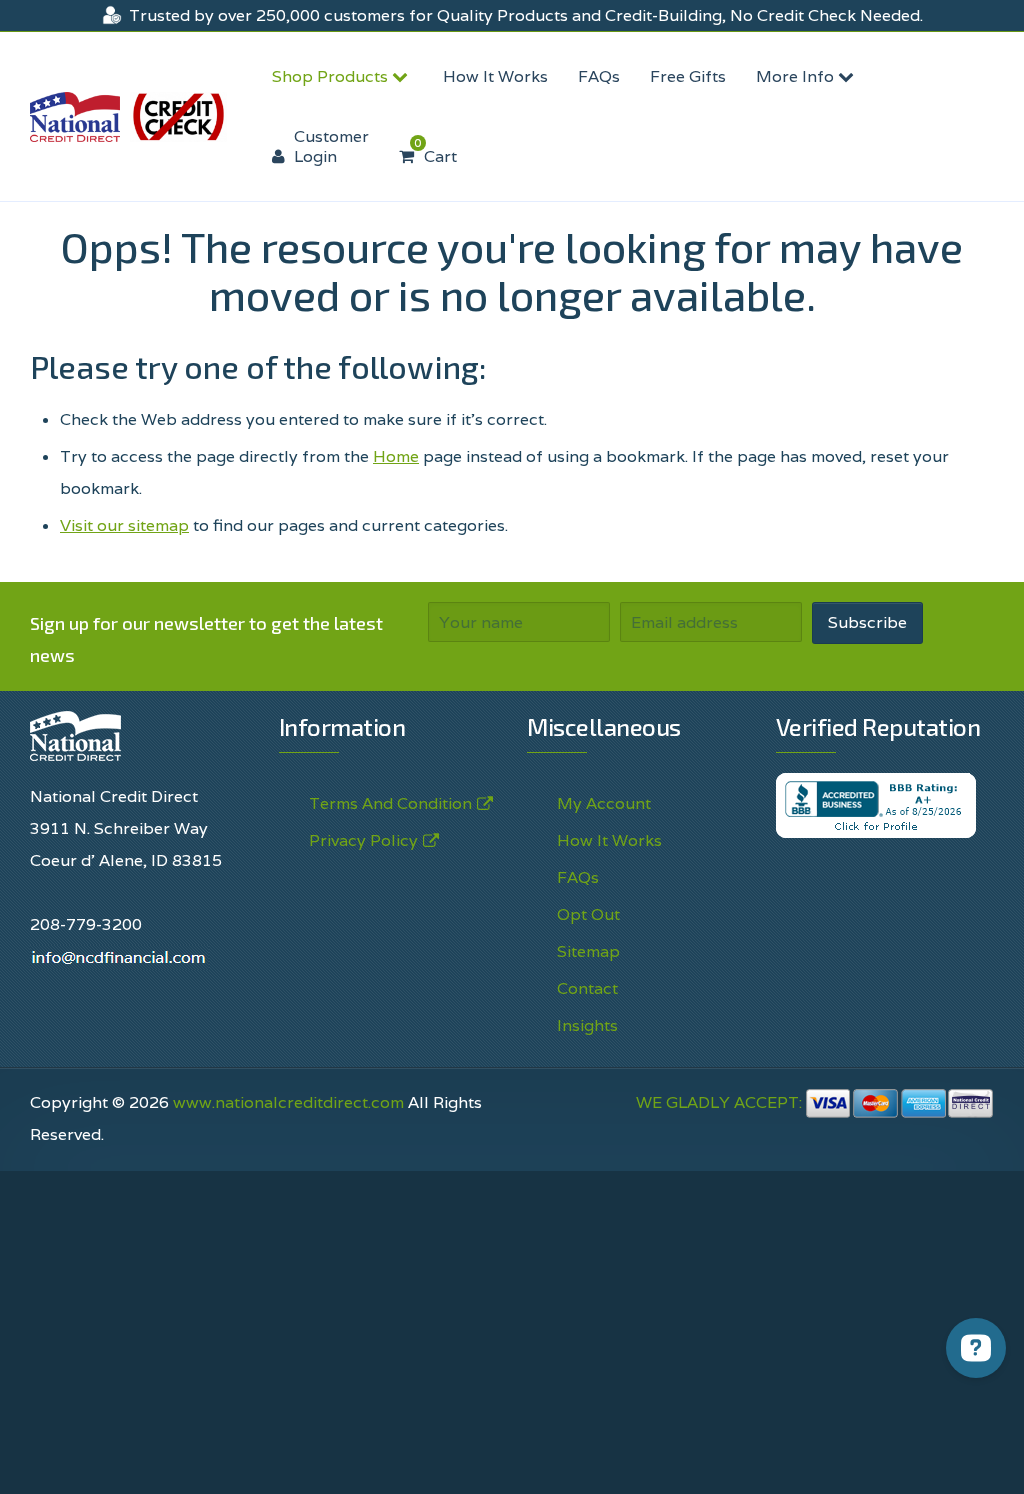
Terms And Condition (390, 803)
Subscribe (867, 622)
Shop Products (332, 76)
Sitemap (588, 951)
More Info (797, 76)
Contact (587, 988)
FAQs (599, 76)
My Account (604, 803)
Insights (587, 1025)
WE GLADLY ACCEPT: (721, 1102)
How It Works (495, 76)
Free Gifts (688, 76)
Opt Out (588, 914)
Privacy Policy (363, 840)
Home (396, 456)
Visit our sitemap (124, 525)
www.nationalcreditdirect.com (288, 1102)
